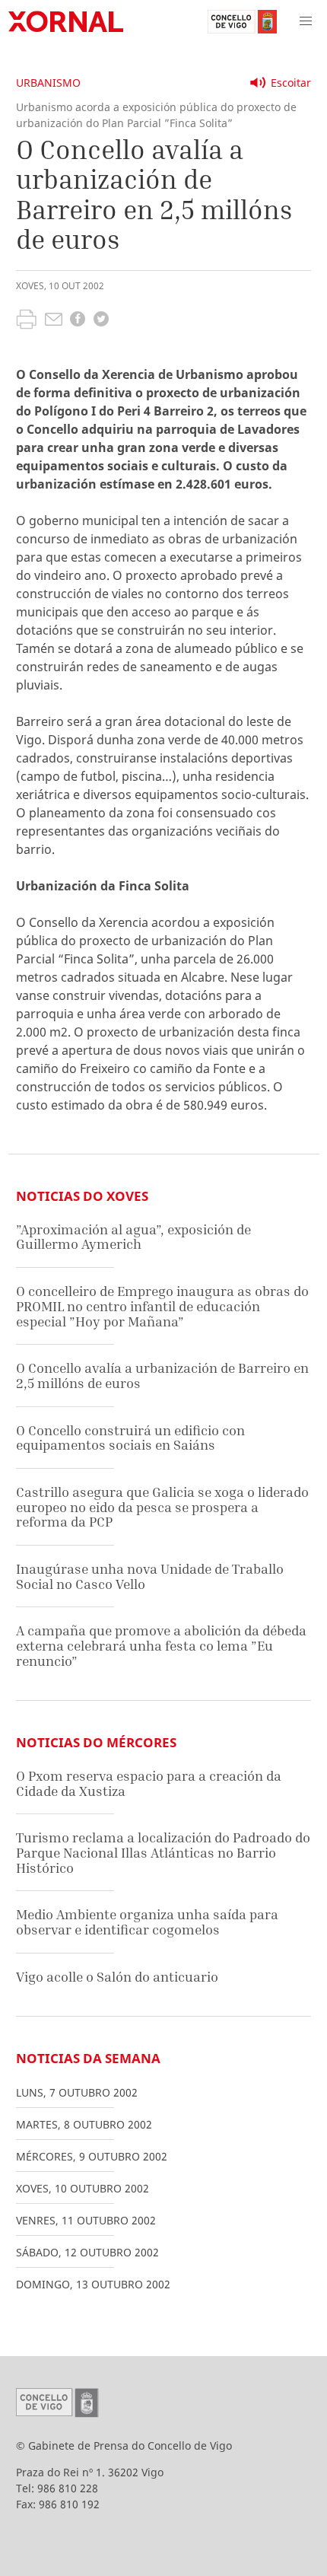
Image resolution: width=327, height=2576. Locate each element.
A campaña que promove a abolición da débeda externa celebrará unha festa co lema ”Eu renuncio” (161, 1645)
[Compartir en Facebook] (78, 321)
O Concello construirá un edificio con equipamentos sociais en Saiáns (130, 1438)
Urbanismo (48, 83)
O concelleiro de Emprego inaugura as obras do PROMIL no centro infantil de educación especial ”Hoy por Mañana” (162, 1306)
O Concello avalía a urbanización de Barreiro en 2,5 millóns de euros (162, 1376)
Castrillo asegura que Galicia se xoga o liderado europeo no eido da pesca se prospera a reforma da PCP (162, 1507)
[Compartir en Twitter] (101, 321)
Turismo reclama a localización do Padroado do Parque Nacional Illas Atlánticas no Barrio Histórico (163, 1852)
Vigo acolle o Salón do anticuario (117, 1977)
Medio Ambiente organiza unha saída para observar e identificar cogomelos (147, 1922)
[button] (306, 21)
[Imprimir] (26, 321)
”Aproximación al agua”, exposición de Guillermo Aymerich (133, 1237)
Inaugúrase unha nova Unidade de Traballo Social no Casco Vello (150, 1576)
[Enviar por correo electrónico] (54, 321)
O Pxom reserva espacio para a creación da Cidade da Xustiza (149, 1783)
